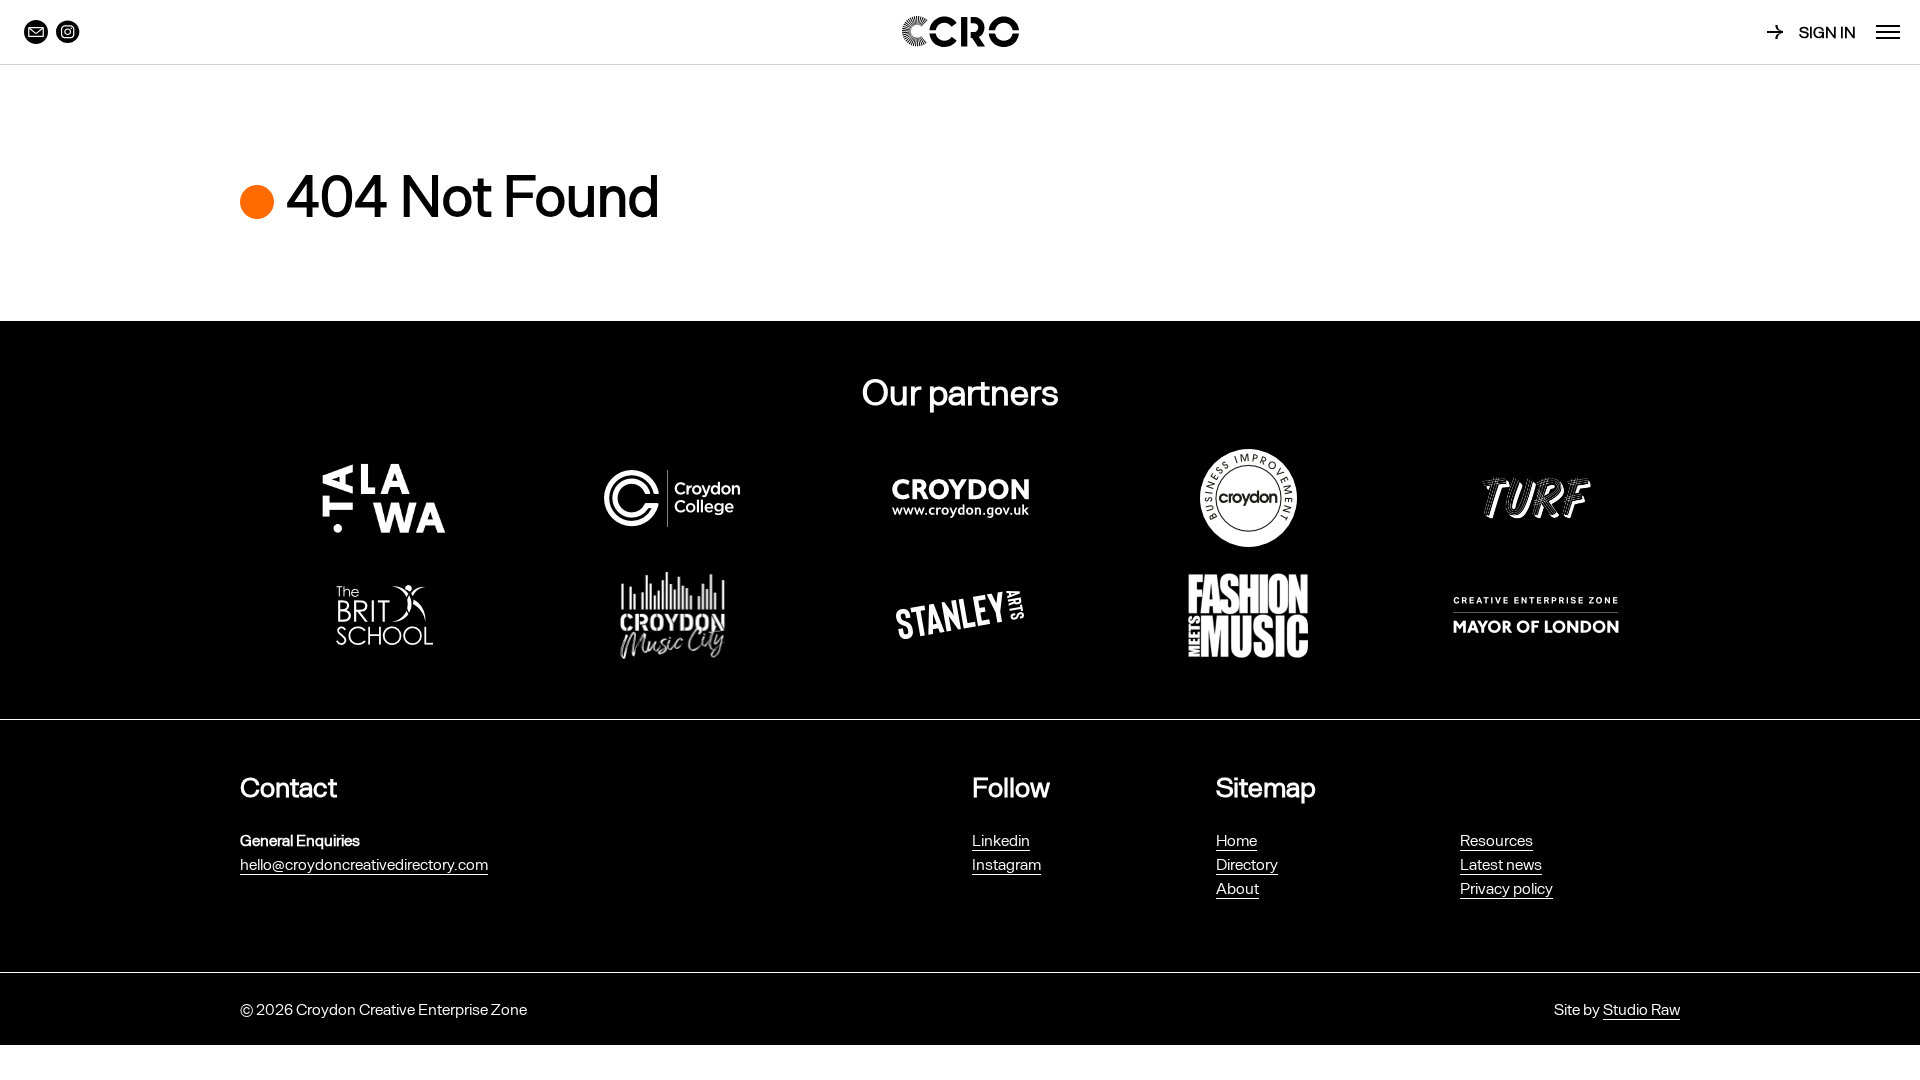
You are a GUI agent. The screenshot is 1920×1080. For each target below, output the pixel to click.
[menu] (1888, 32)
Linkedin (1001, 839)
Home (1236, 839)
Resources (1496, 839)
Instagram (1006, 863)
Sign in (1827, 31)
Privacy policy (1506, 887)
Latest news (1501, 863)
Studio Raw (1641, 1008)
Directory (1247, 863)
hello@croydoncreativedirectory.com (364, 863)
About (1237, 887)
